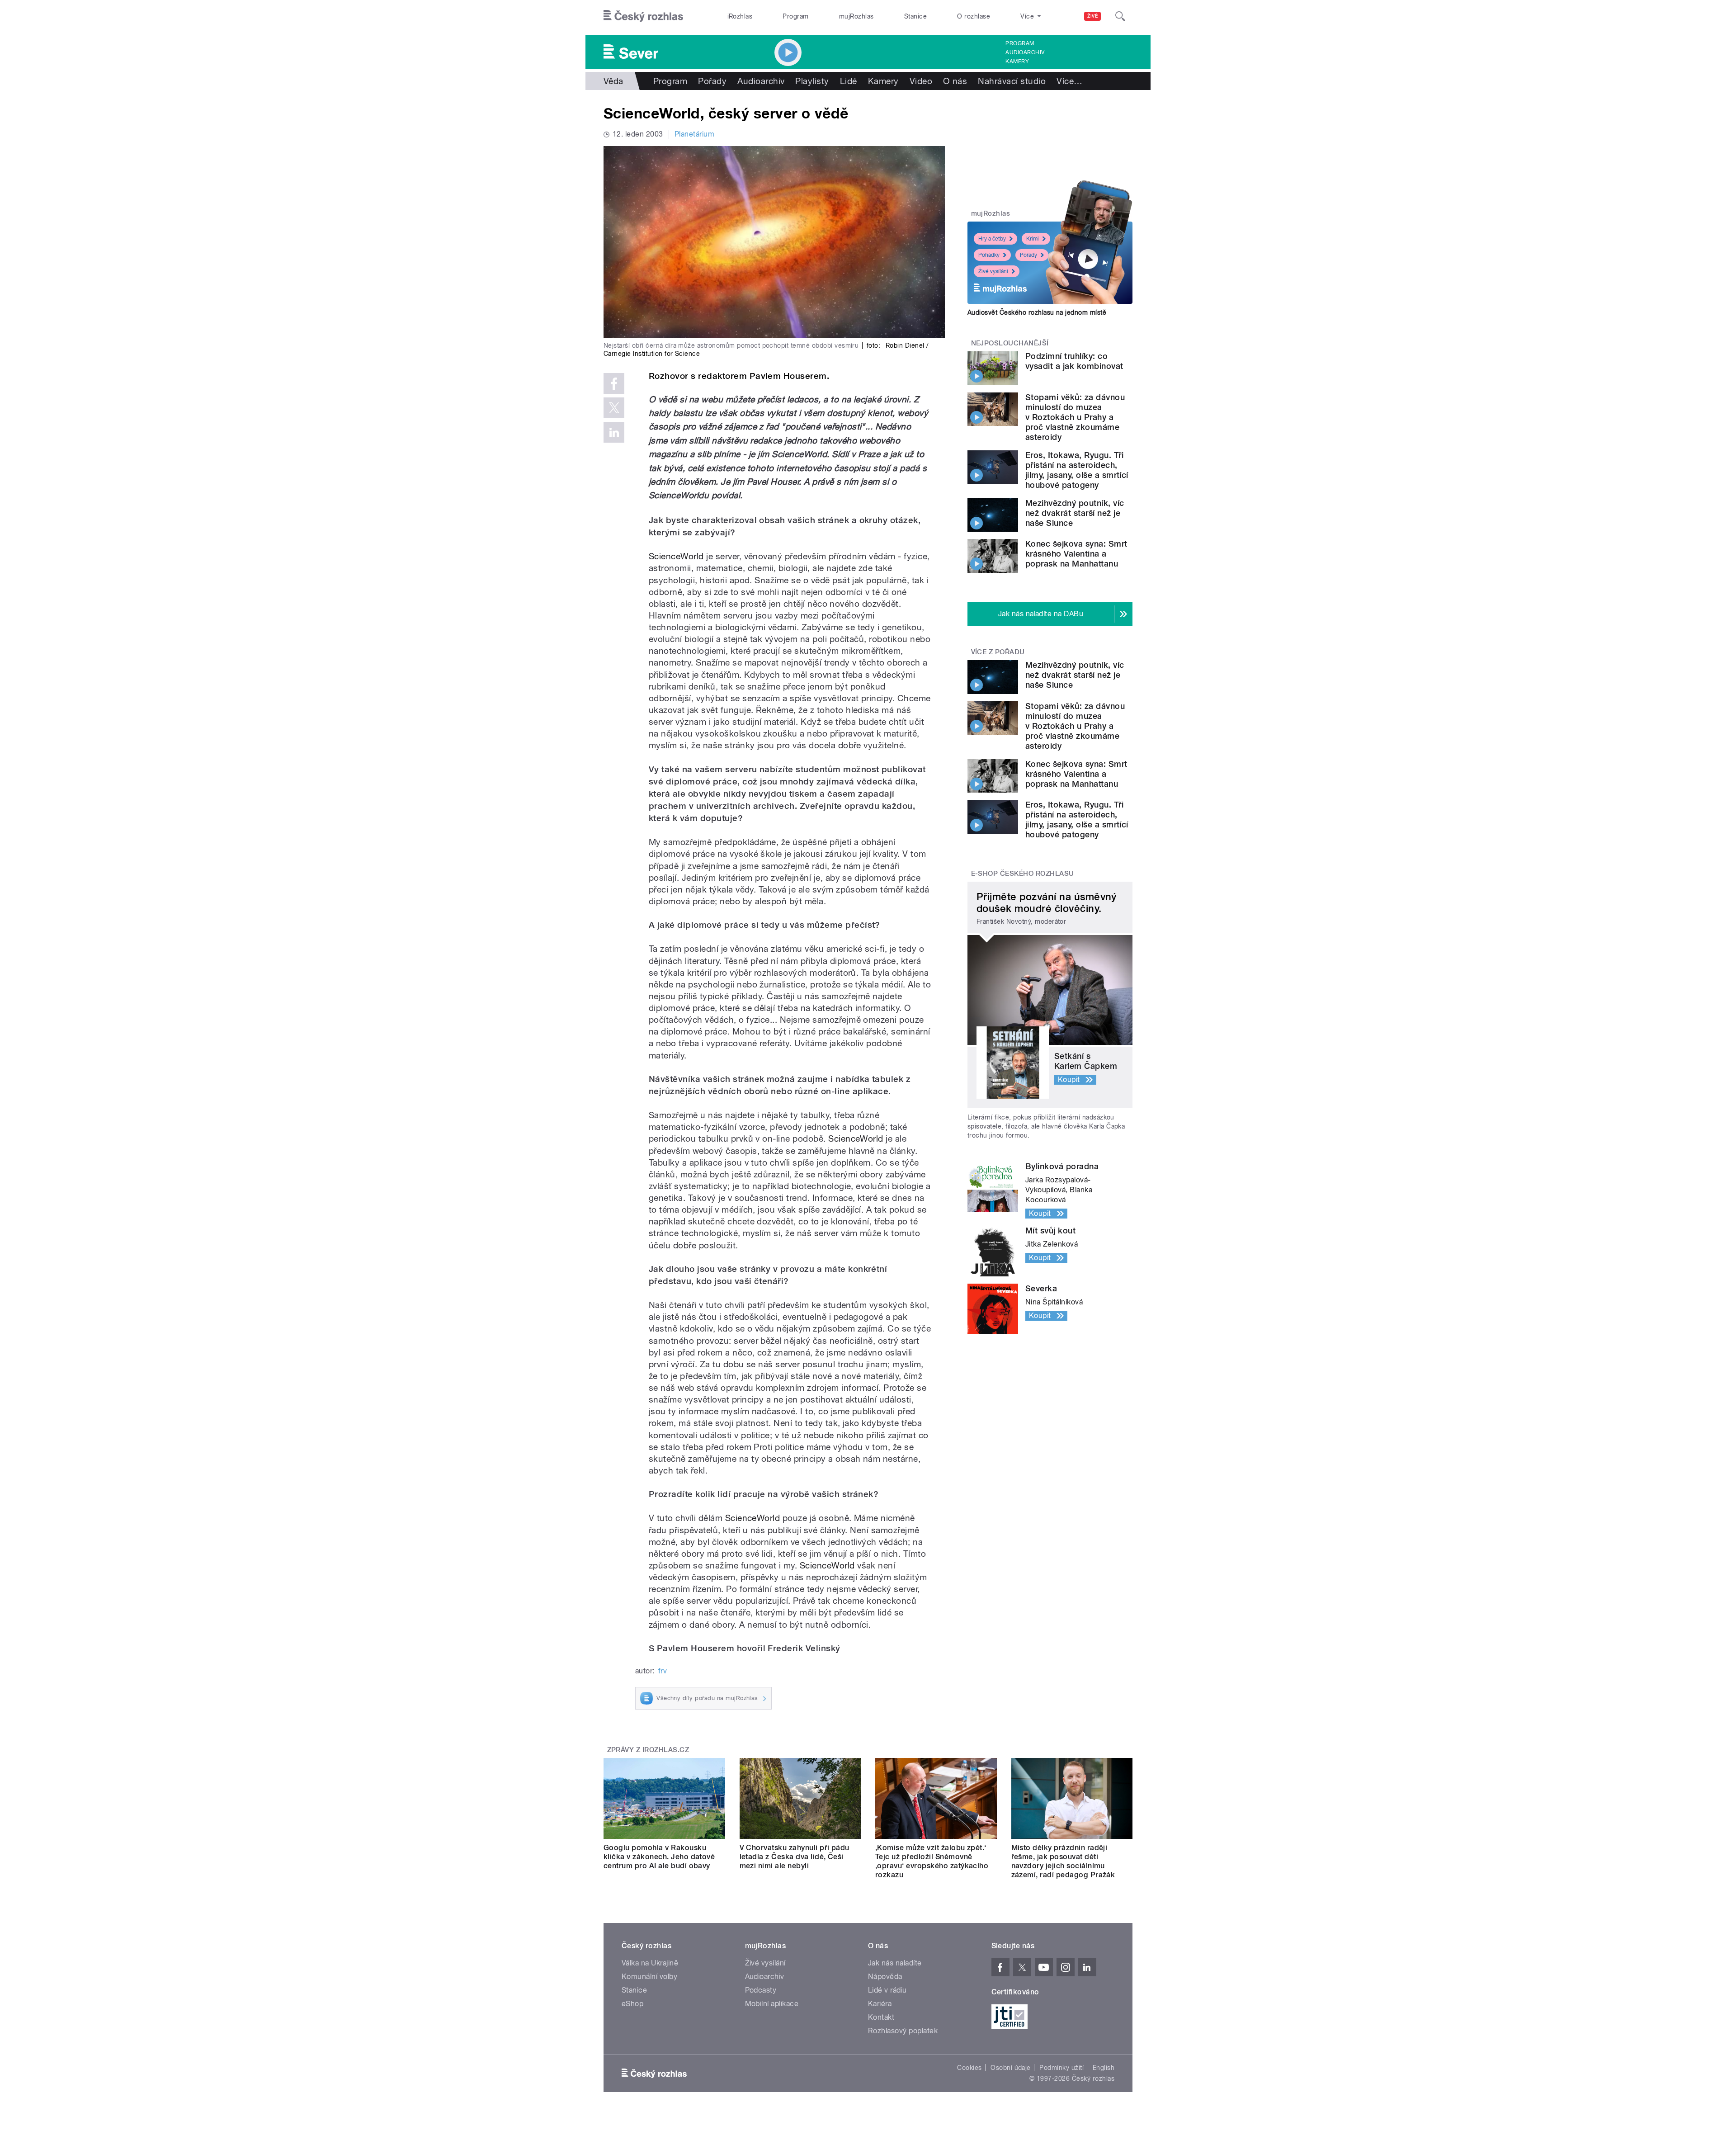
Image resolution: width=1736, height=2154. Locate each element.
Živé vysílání (993, 271)
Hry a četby (992, 239)
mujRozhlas (856, 16)
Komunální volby (649, 1977)
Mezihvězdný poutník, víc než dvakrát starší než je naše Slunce (1075, 513)
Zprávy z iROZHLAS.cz (648, 1750)
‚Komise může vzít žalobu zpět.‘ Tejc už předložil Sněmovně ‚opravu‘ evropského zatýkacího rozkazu (932, 1861)
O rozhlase (974, 16)
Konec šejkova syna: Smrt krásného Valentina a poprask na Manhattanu (1076, 554)
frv (663, 1671)
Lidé (849, 81)
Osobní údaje (1011, 2068)
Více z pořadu (998, 652)
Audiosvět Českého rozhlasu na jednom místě (1037, 312)
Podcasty (761, 1990)
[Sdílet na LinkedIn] (614, 432)
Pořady (712, 81)
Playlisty (812, 81)
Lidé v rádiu (887, 1990)
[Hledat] (1120, 16)
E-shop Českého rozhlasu (1023, 874)
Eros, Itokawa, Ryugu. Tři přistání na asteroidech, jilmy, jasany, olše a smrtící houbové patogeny (1077, 470)
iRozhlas (740, 16)
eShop (632, 2004)
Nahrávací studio (1012, 81)
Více (1069, 81)
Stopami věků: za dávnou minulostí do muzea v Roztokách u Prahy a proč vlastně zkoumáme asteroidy (1075, 417)
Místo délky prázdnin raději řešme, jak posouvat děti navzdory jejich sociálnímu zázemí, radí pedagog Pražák (1063, 1861)
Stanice (915, 16)
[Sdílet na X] (614, 408)
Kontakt (881, 2017)
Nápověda (885, 1977)
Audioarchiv (1025, 52)
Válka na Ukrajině (650, 1963)
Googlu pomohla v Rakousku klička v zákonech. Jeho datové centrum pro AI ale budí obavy (659, 1857)
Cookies (969, 2068)
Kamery (1017, 61)
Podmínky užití (1061, 2068)
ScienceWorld (676, 556)
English (1104, 2068)
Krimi (1033, 239)
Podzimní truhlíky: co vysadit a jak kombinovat (1074, 361)
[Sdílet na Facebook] (614, 383)
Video (921, 81)
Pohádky (989, 255)
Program (795, 16)
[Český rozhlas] (643, 16)
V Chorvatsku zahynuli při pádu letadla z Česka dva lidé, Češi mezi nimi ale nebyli (795, 1857)
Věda (613, 81)
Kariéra (880, 2004)
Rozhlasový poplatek (903, 2031)
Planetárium (694, 134)
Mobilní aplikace (772, 2004)
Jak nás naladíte (895, 1963)
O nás (955, 81)
